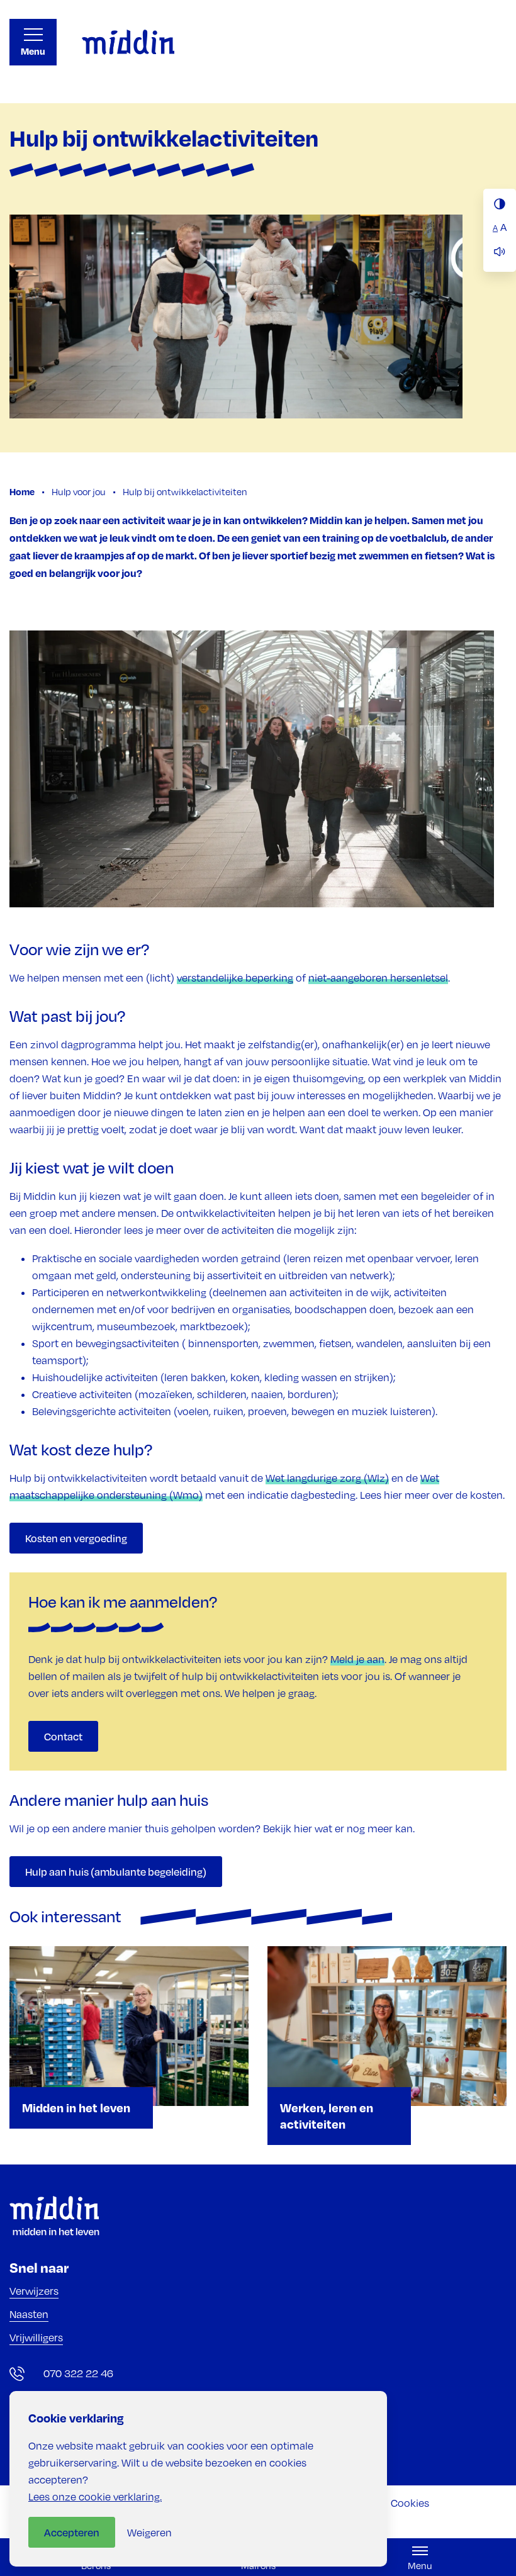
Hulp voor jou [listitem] (78, 491)
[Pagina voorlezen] (500, 252)
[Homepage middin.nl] (128, 42)
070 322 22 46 (78, 2373)
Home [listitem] (23, 491)
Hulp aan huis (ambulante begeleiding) (116, 1872)
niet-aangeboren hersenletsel (378, 978)
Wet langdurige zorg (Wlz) (327, 1478)
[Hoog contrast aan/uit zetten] (500, 204)
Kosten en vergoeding (76, 1538)
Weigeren (149, 2533)
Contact (63, 1736)
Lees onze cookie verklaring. (95, 2497)
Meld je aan (357, 1659)
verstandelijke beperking (235, 978)
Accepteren (72, 2532)
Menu (33, 51)
